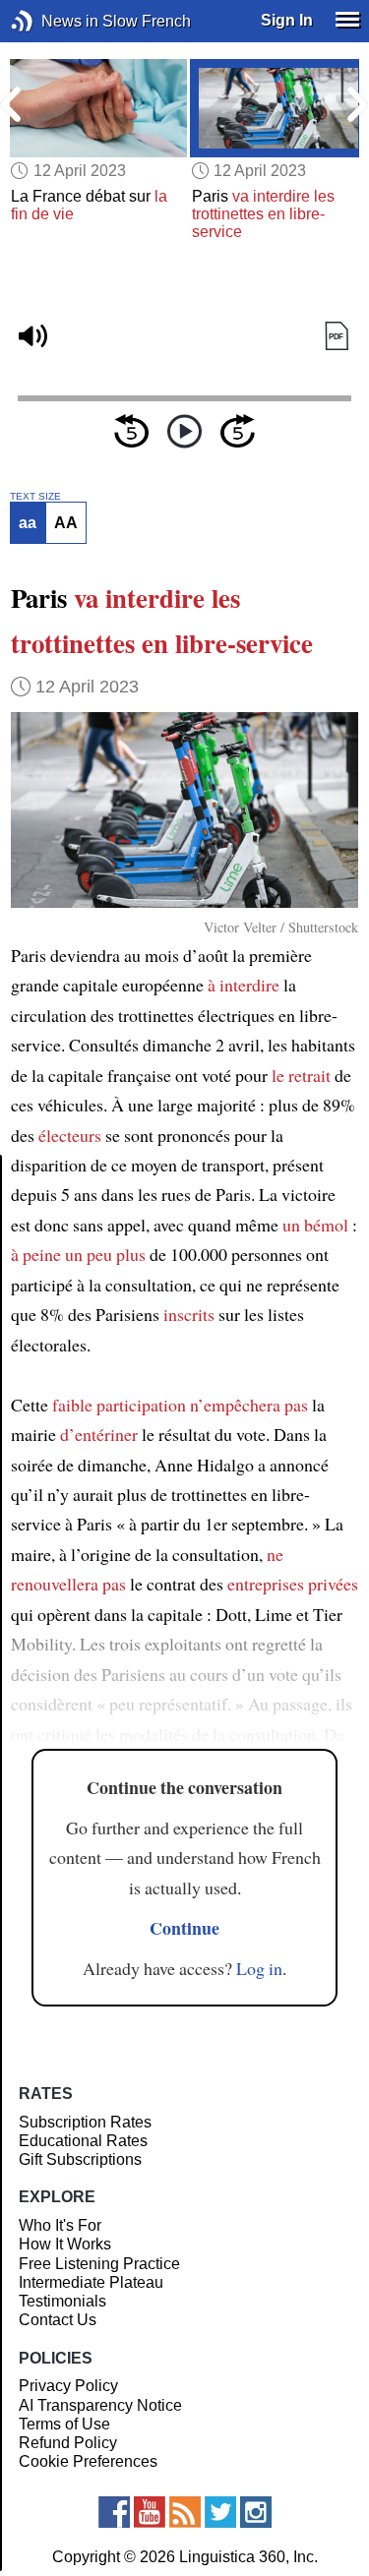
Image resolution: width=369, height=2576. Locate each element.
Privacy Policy (68, 2386)
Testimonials (62, 2301)
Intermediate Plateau (91, 2282)
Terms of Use (64, 2424)
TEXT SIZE (35, 497)
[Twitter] (220, 2512)
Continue (184, 1928)
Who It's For (60, 2225)
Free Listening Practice (99, 2264)
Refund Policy (68, 2443)
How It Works (65, 2244)
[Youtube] (150, 2512)
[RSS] (185, 2512)
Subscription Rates (85, 2122)
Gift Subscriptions (80, 2159)
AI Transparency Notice (100, 2405)
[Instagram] (256, 2512)
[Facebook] (114, 2512)
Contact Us (58, 2320)
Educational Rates (83, 2141)
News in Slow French (52, 21)
